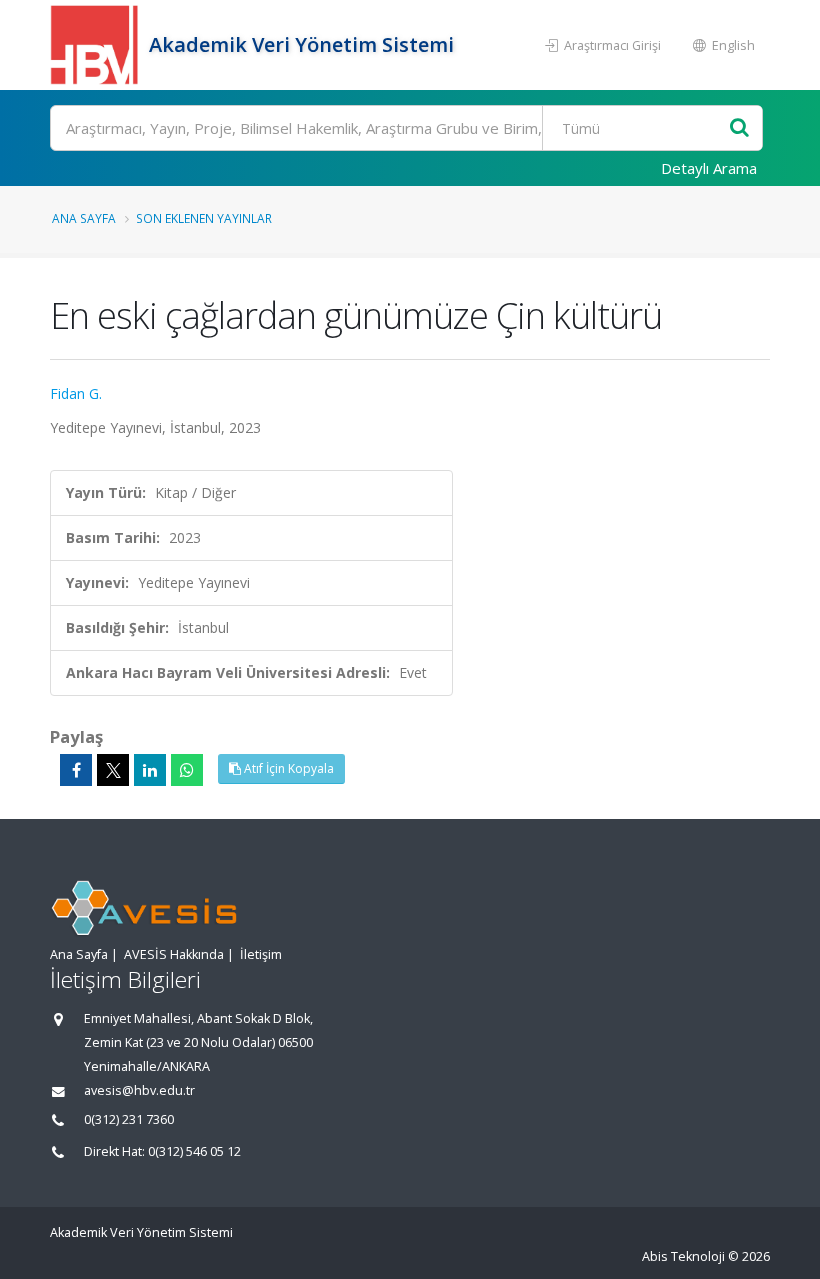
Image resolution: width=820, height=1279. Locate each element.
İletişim (261, 954)
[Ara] (739, 128)
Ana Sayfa (84, 218)
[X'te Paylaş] (113, 770)
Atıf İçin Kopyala (287, 768)
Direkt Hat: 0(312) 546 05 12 (162, 1151)
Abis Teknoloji (683, 1256)
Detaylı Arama (709, 168)
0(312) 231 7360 (129, 1119)
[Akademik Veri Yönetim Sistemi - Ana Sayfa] (97, 45)
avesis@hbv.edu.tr (139, 1090)
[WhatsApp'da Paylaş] (187, 770)
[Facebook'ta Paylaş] (76, 770)
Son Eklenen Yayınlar (204, 218)
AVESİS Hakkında (174, 954)
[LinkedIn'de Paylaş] (150, 770)
